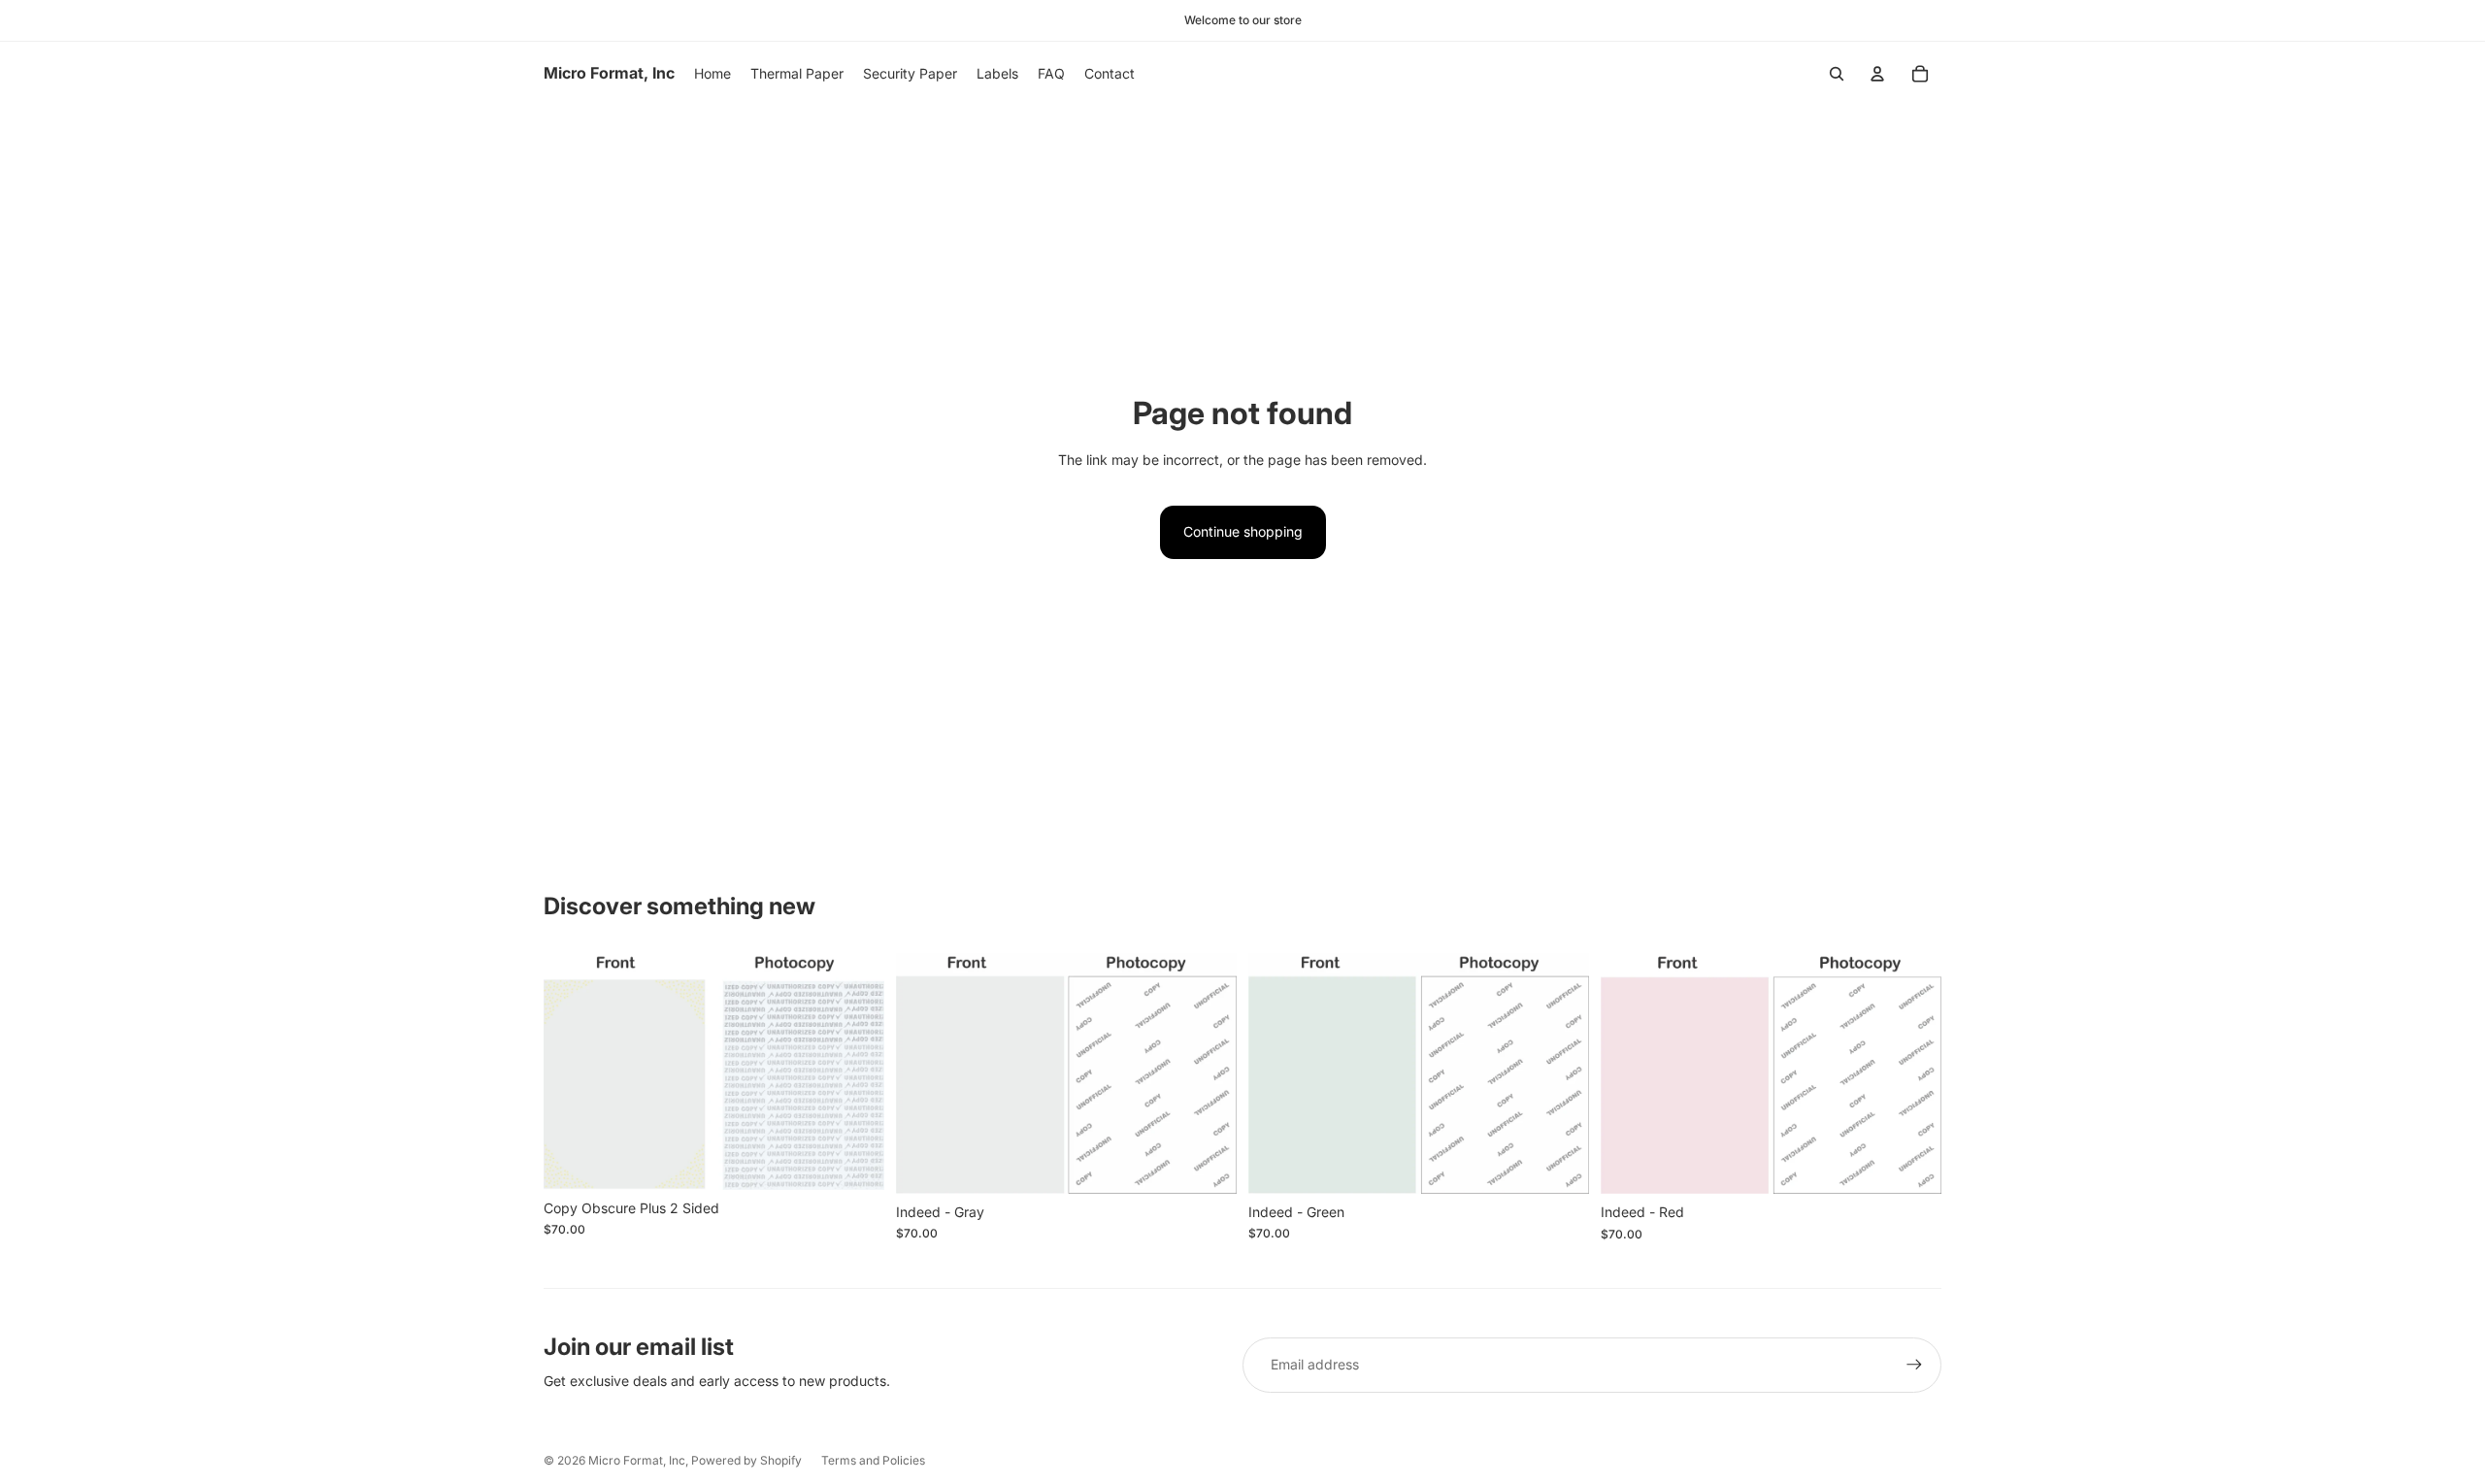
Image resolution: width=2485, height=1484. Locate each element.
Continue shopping (1243, 531)
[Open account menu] (1877, 74)
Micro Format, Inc (637, 1460)
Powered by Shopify (746, 1460)
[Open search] (1837, 74)
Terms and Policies (873, 1460)
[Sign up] (1914, 1365)
